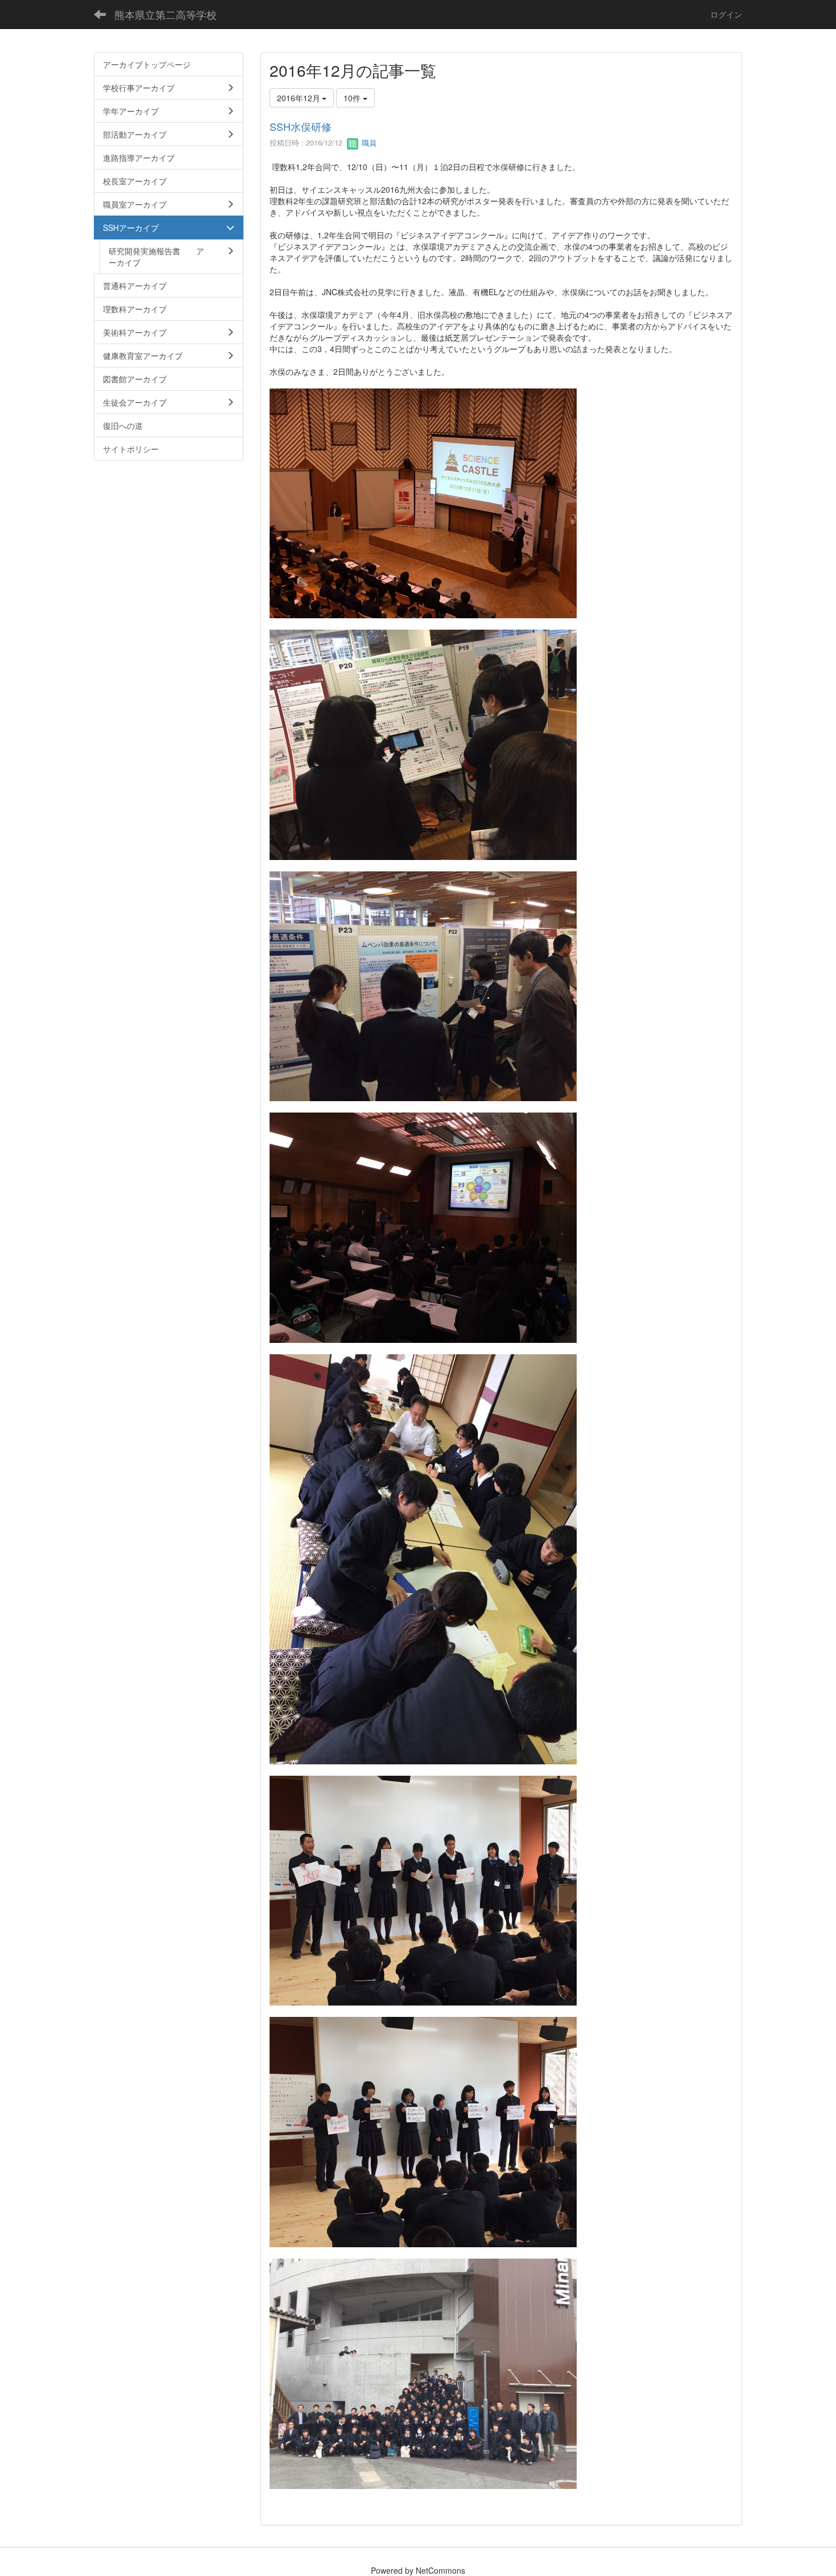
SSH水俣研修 (301, 126)
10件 (353, 98)
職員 (368, 142)
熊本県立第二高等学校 (165, 14)
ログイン (726, 14)
